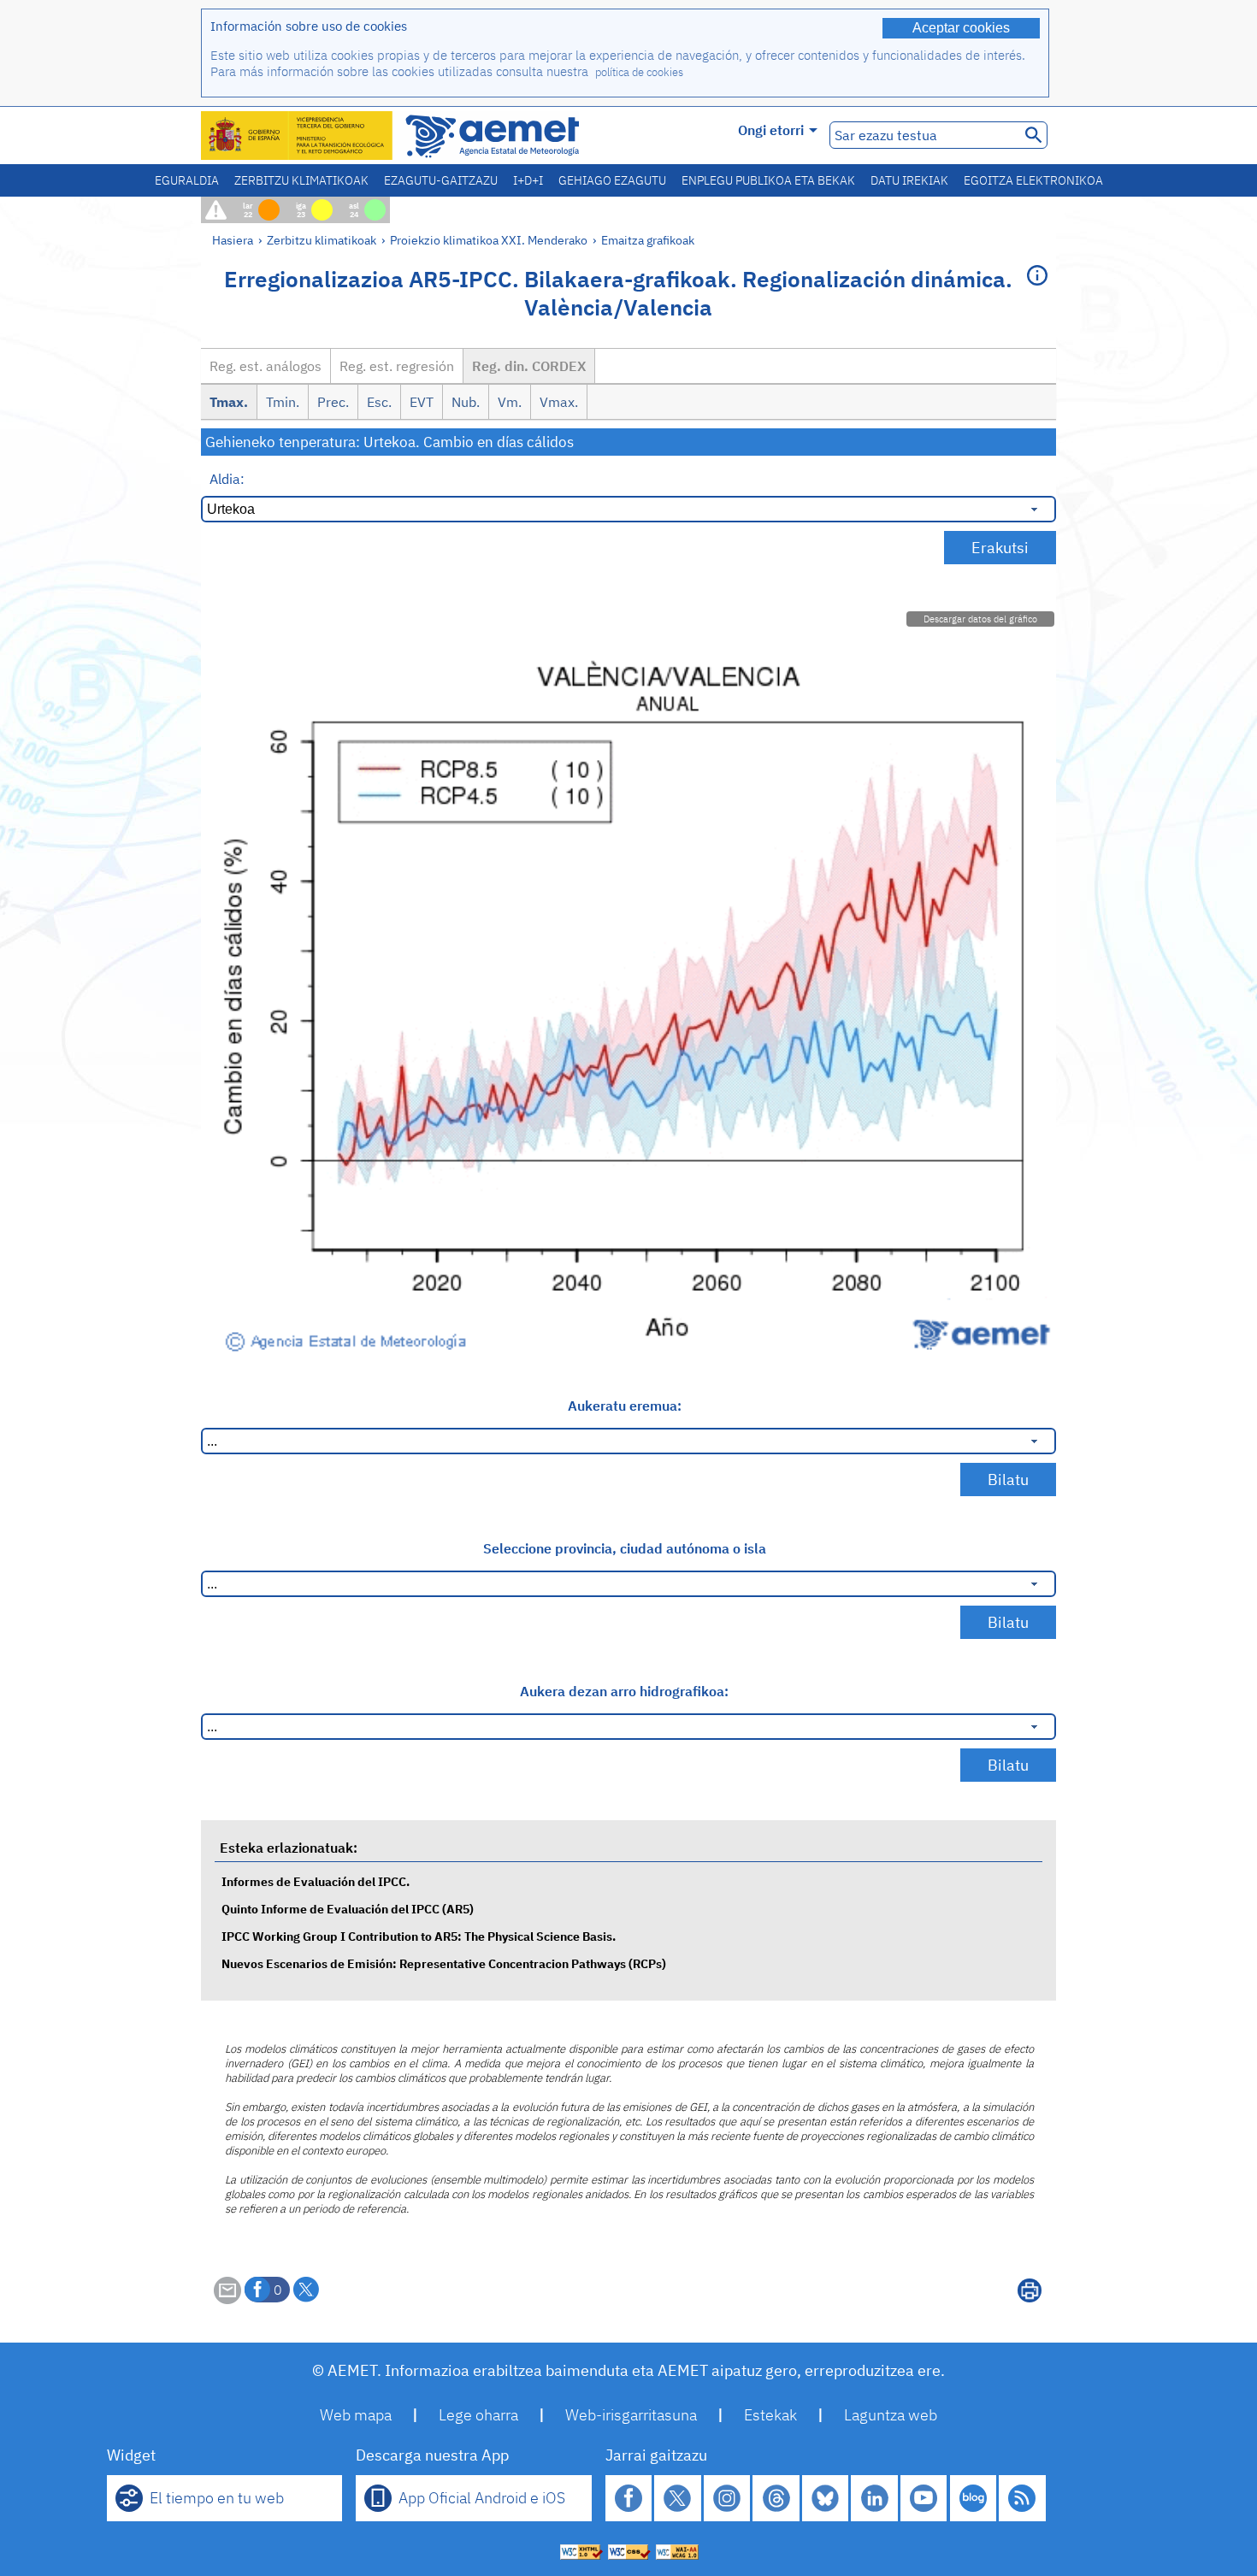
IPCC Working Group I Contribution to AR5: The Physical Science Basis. (419, 1936)
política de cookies (639, 72)
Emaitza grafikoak (648, 240)
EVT (422, 402)
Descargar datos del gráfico (980, 619)
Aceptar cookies (961, 28)
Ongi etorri (771, 130)
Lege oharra (478, 2415)
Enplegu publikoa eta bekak (768, 180)
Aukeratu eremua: (625, 1406)
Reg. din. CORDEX (529, 366)
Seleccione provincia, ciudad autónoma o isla (625, 1548)
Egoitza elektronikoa (1033, 180)
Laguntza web (891, 2415)
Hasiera (233, 240)
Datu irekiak (909, 180)
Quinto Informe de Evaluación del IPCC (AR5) (348, 1909)
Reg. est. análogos (266, 366)
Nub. (466, 402)
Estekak (770, 2415)
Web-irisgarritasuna (631, 2415)
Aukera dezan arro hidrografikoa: (624, 1691)
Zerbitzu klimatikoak (301, 180)
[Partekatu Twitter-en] (306, 2290)
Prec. (333, 402)
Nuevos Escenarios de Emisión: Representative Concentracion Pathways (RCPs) (444, 1963)
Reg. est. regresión (397, 366)
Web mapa (356, 2415)
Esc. (379, 402)
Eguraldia (187, 180)
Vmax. (559, 402)
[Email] (227, 2299)
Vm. (510, 402)
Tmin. (283, 402)
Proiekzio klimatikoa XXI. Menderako (489, 240)
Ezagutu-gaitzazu (441, 180)
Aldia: (227, 479)
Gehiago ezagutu (612, 180)
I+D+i (528, 180)
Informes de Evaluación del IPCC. (316, 1881)
